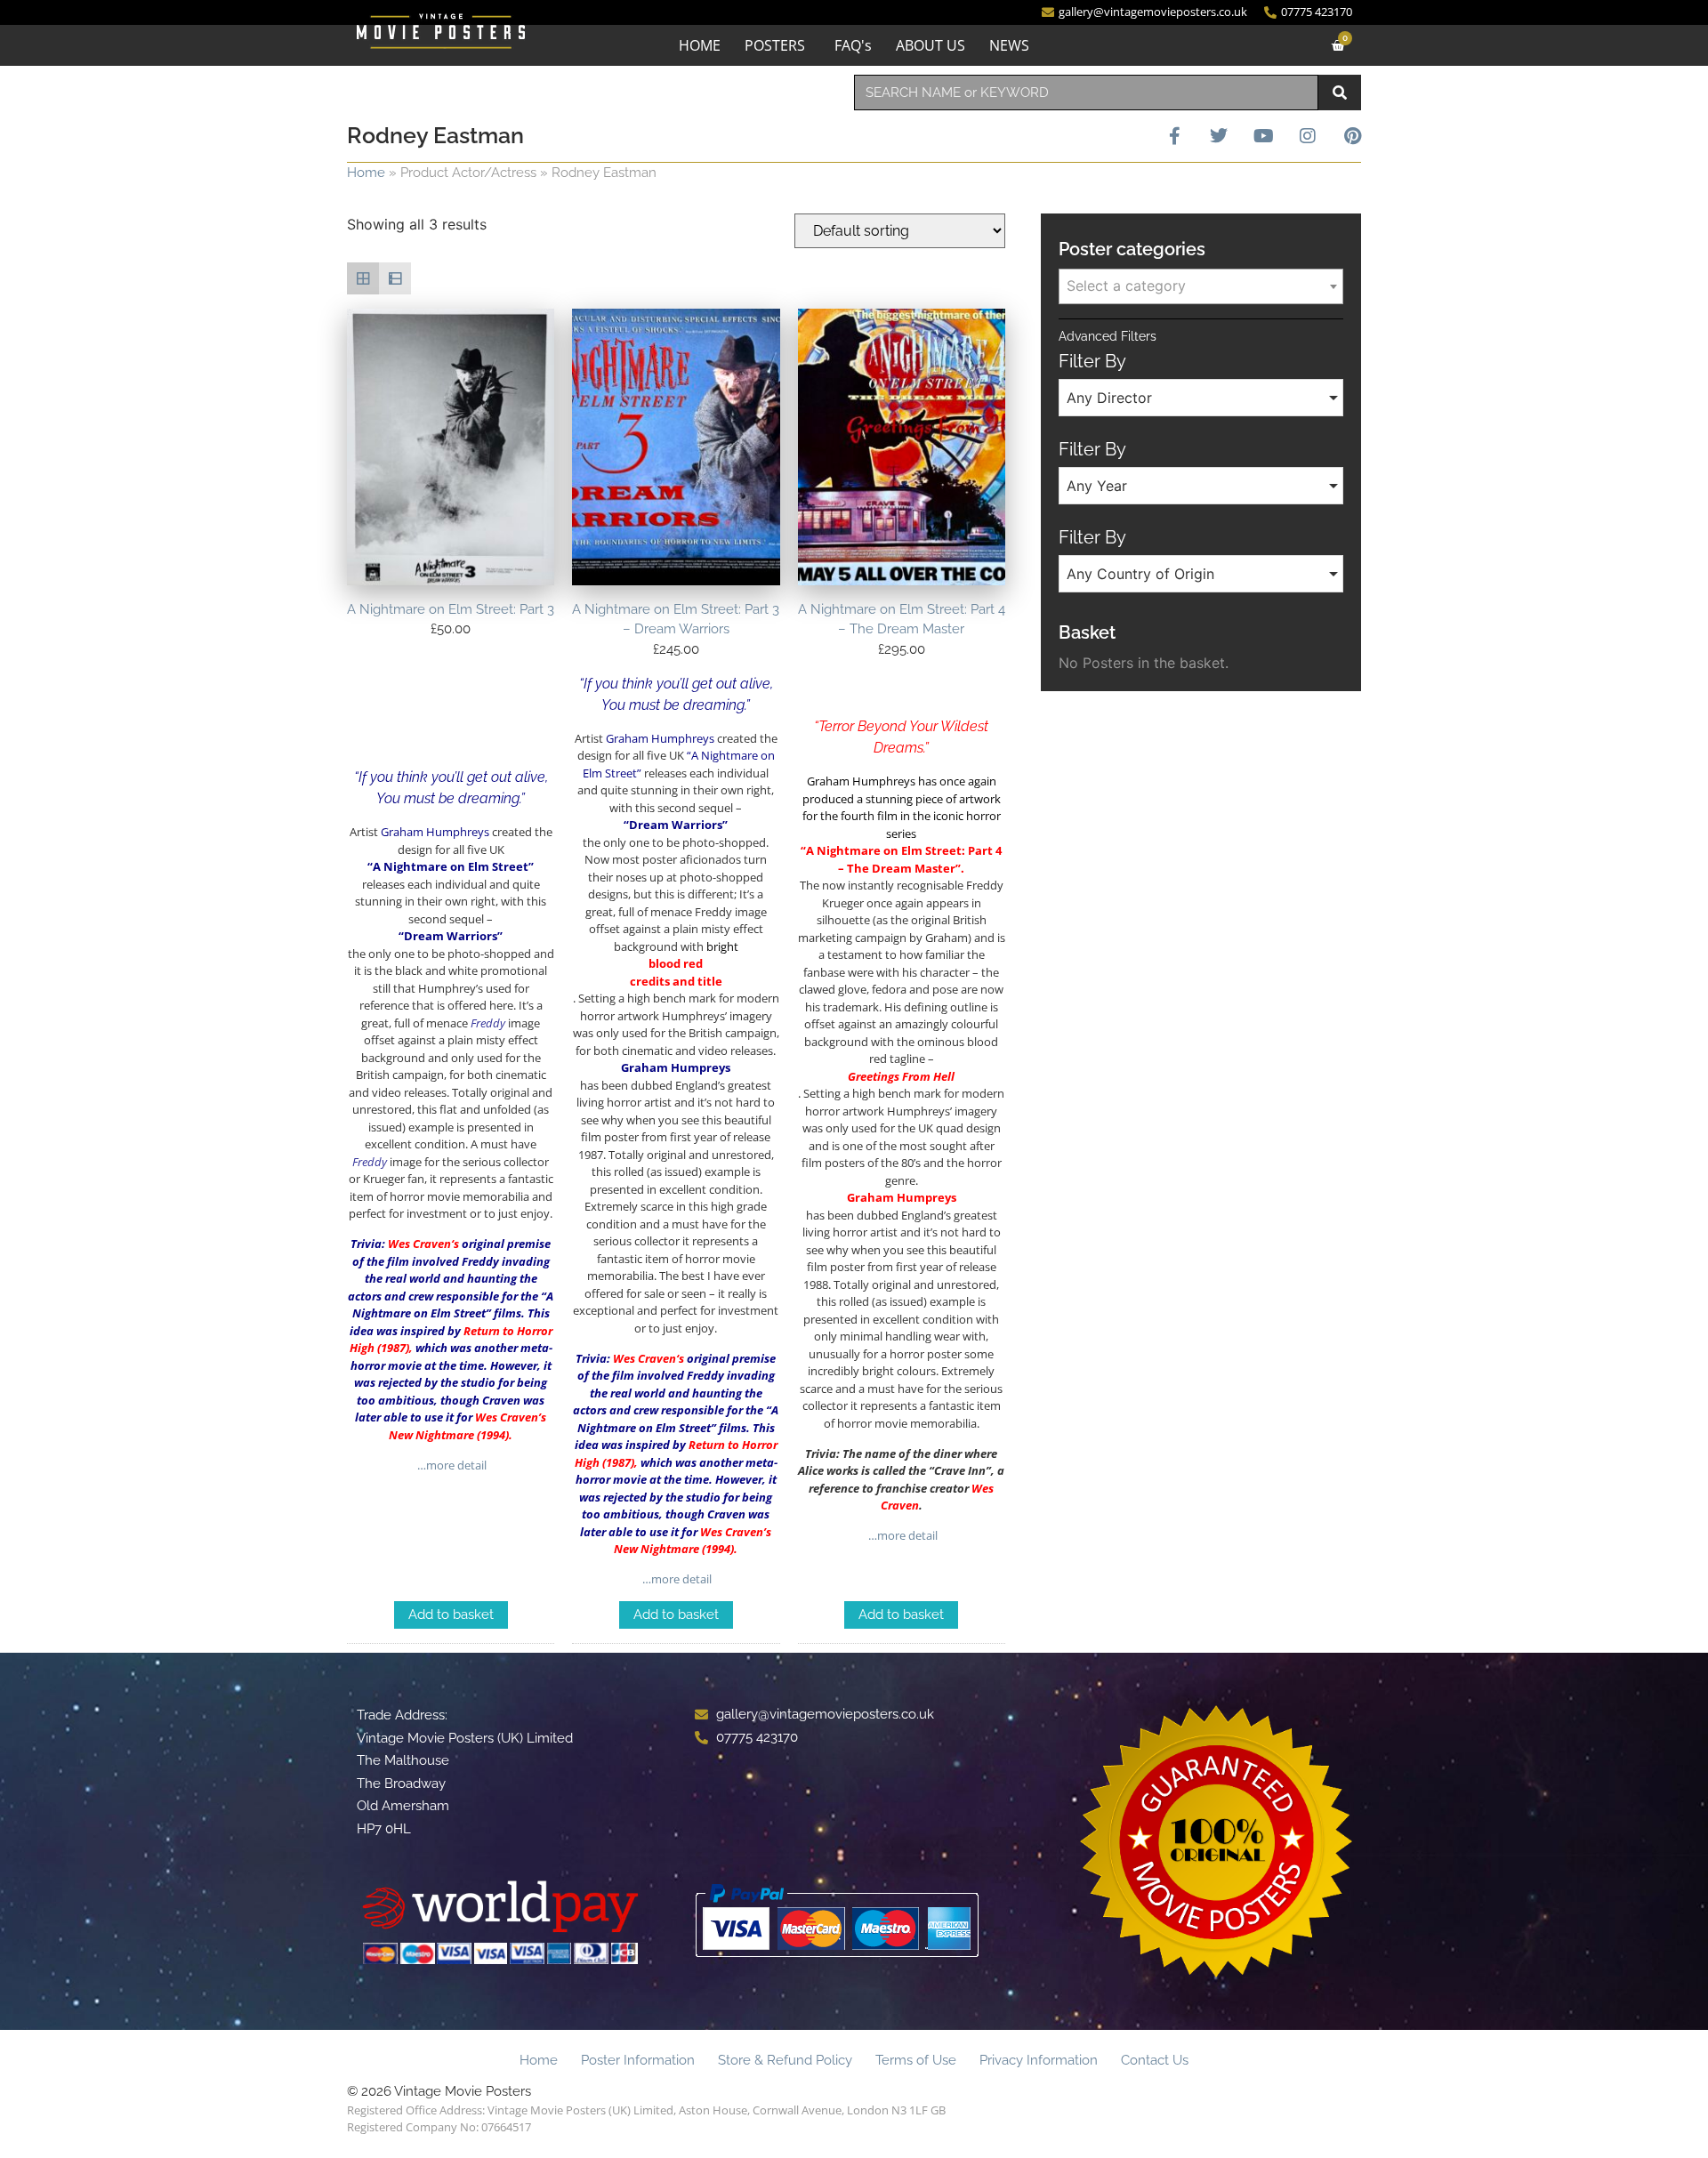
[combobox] (1086, 93)
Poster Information (638, 2060)
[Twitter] (1219, 136)
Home (366, 173)
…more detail (451, 1465)
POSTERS (775, 45)
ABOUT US (931, 45)
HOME (700, 45)
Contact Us (1155, 2060)
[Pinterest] (1352, 136)
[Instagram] (1308, 136)
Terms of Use (916, 2060)
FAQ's (853, 45)
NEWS (1009, 45)
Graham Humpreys (676, 1067)
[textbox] (1201, 286)
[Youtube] (1263, 136)
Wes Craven (419, 1244)
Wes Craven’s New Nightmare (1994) (467, 1426)
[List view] (395, 278)
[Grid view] (363, 278)
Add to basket (451, 1614)
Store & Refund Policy (785, 2060)
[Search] (1340, 93)
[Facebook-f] (1174, 136)
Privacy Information (1039, 2060)
